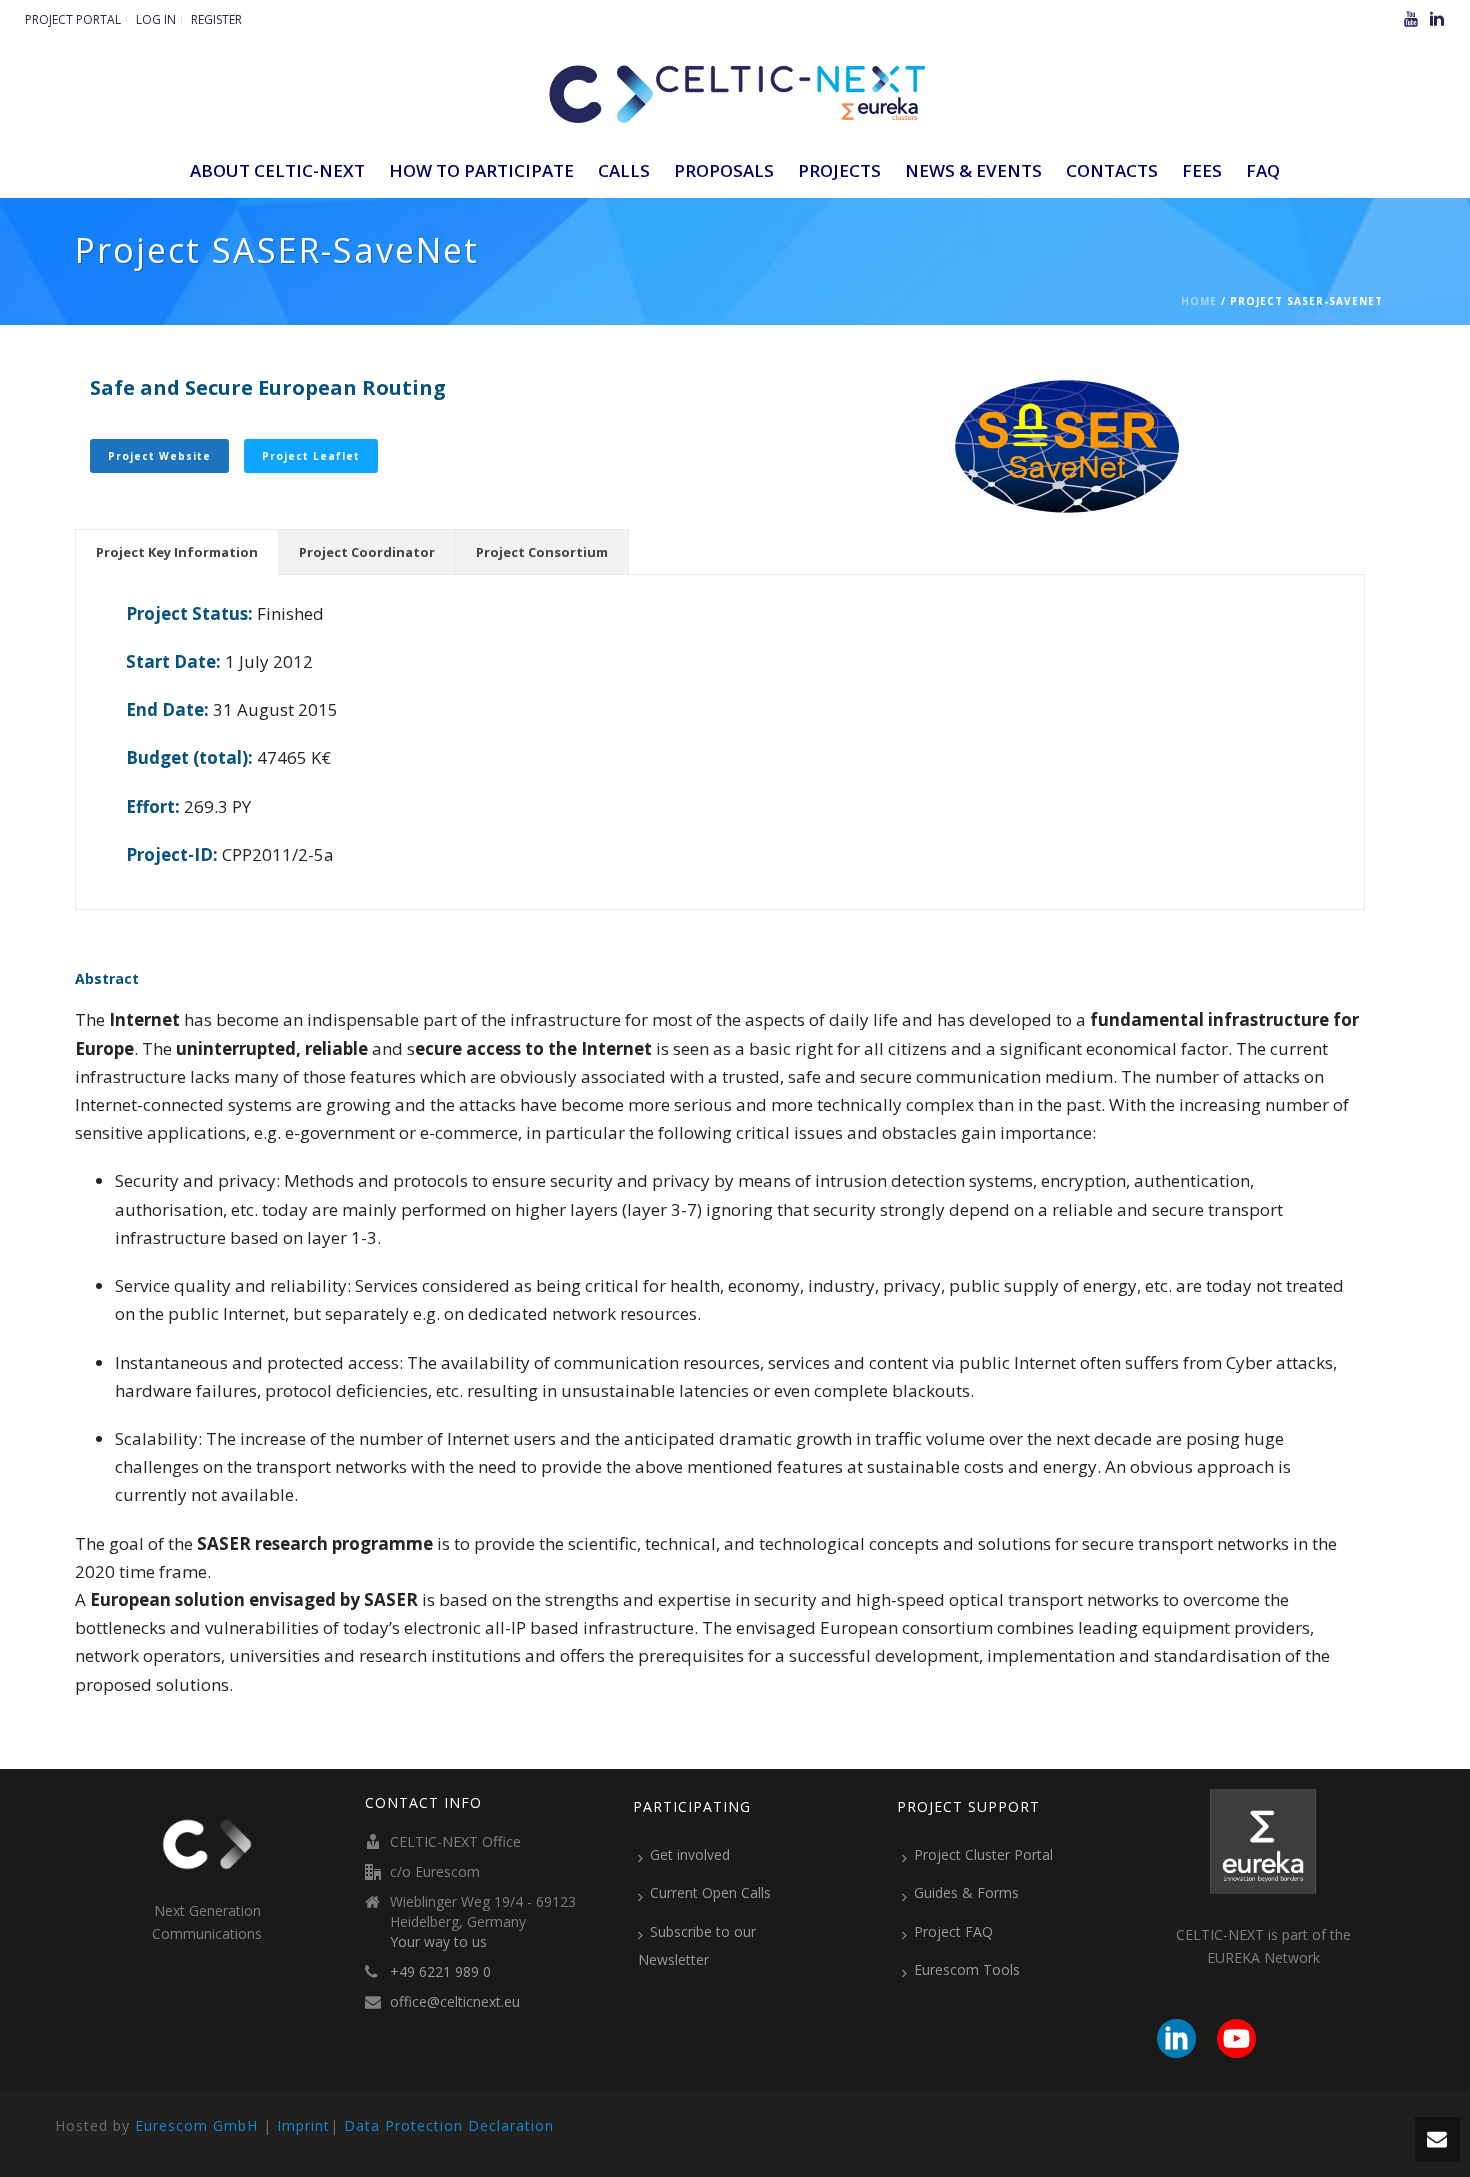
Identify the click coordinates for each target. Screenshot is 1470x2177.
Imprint (303, 2125)
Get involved (690, 1854)
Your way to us (438, 1942)
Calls (624, 170)
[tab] (177, 552)
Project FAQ (953, 1931)
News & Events (973, 170)
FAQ (1263, 170)
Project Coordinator (367, 552)
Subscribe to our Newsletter (697, 1945)
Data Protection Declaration (449, 2125)
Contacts (1112, 170)
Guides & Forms (966, 1892)
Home (1199, 301)
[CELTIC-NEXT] (735, 90)
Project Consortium (542, 552)
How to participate (481, 170)
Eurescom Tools (967, 1969)
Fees (1202, 170)
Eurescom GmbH (196, 2125)
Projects (839, 170)
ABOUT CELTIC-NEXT (277, 170)
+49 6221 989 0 (440, 1972)
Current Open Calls (710, 1892)
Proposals (724, 170)
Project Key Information (177, 552)
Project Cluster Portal (983, 1854)
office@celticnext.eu (455, 2002)
